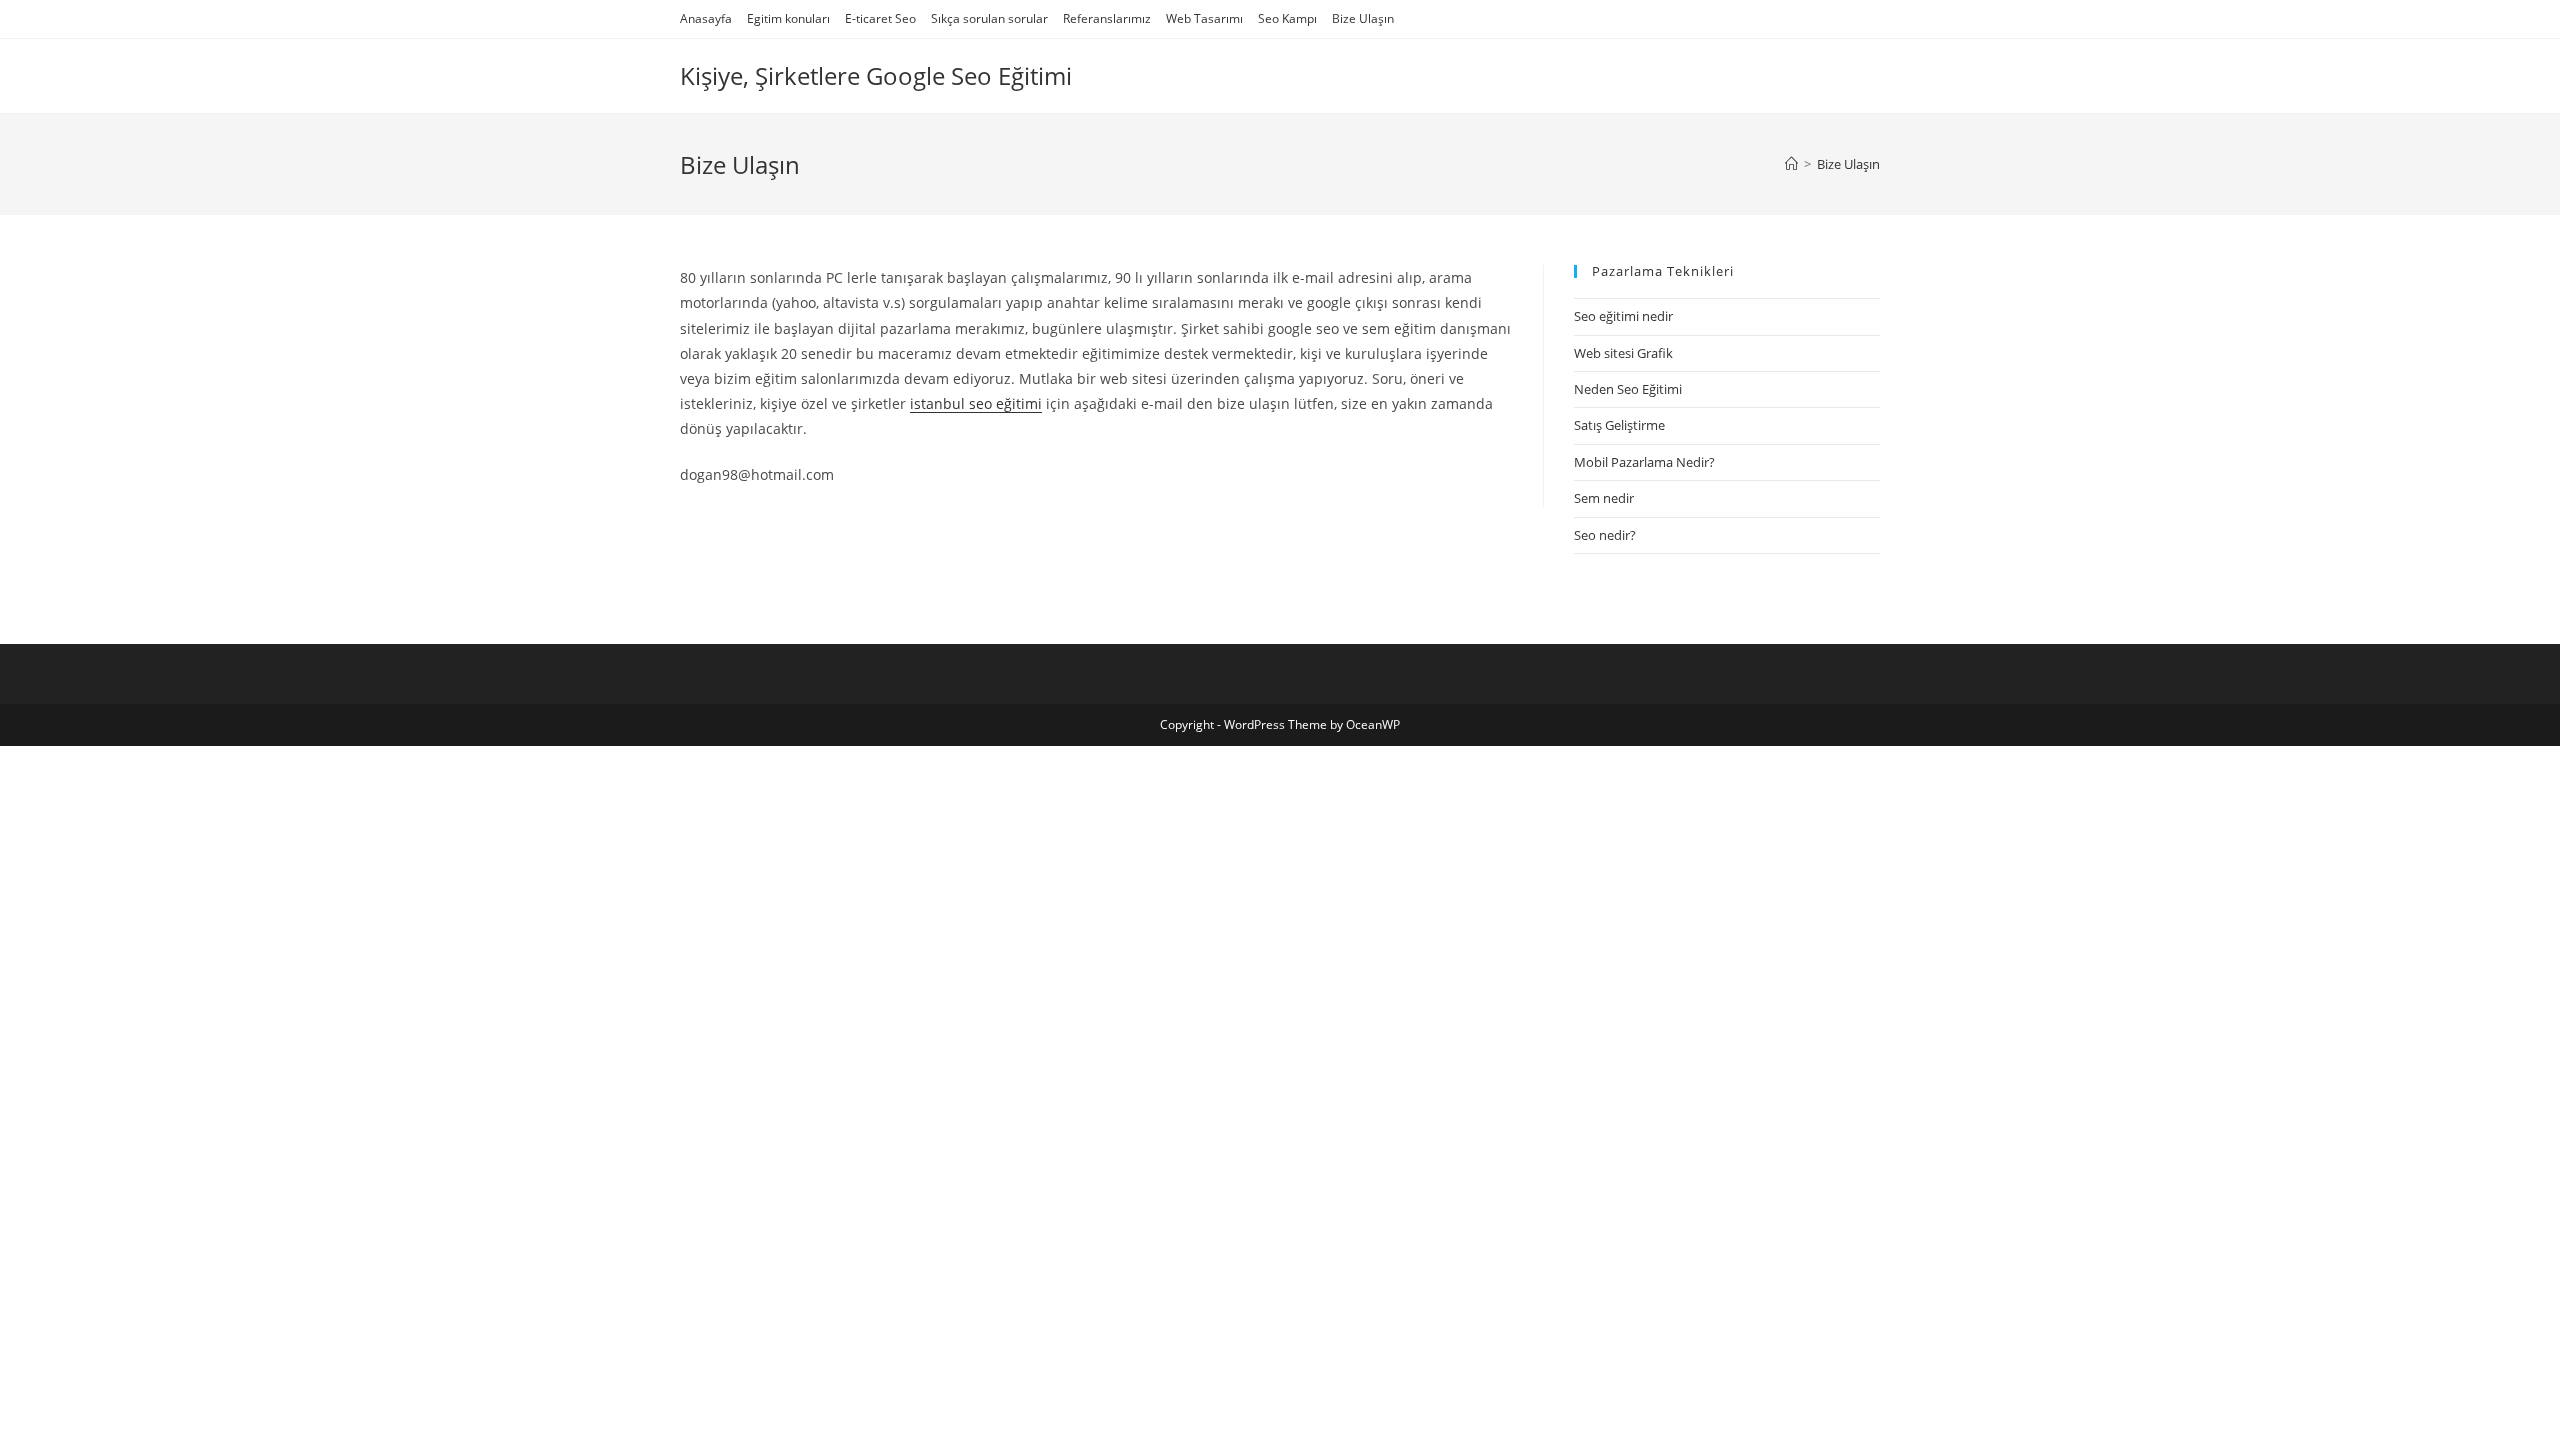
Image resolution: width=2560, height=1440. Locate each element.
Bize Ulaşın (1363, 18)
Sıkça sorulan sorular (989, 18)
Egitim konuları (788, 18)
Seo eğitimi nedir (1623, 316)
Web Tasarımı (1204, 18)
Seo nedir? (1605, 535)
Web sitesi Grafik (1623, 353)
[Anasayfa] (1791, 164)
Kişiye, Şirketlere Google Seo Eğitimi (876, 75)
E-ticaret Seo (880, 18)
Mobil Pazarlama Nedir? (1644, 462)
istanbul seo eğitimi (976, 403)
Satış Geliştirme (1619, 425)
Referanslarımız (1107, 18)
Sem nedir (1604, 498)
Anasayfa (706, 18)
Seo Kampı (1287, 18)
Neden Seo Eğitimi (1628, 389)
